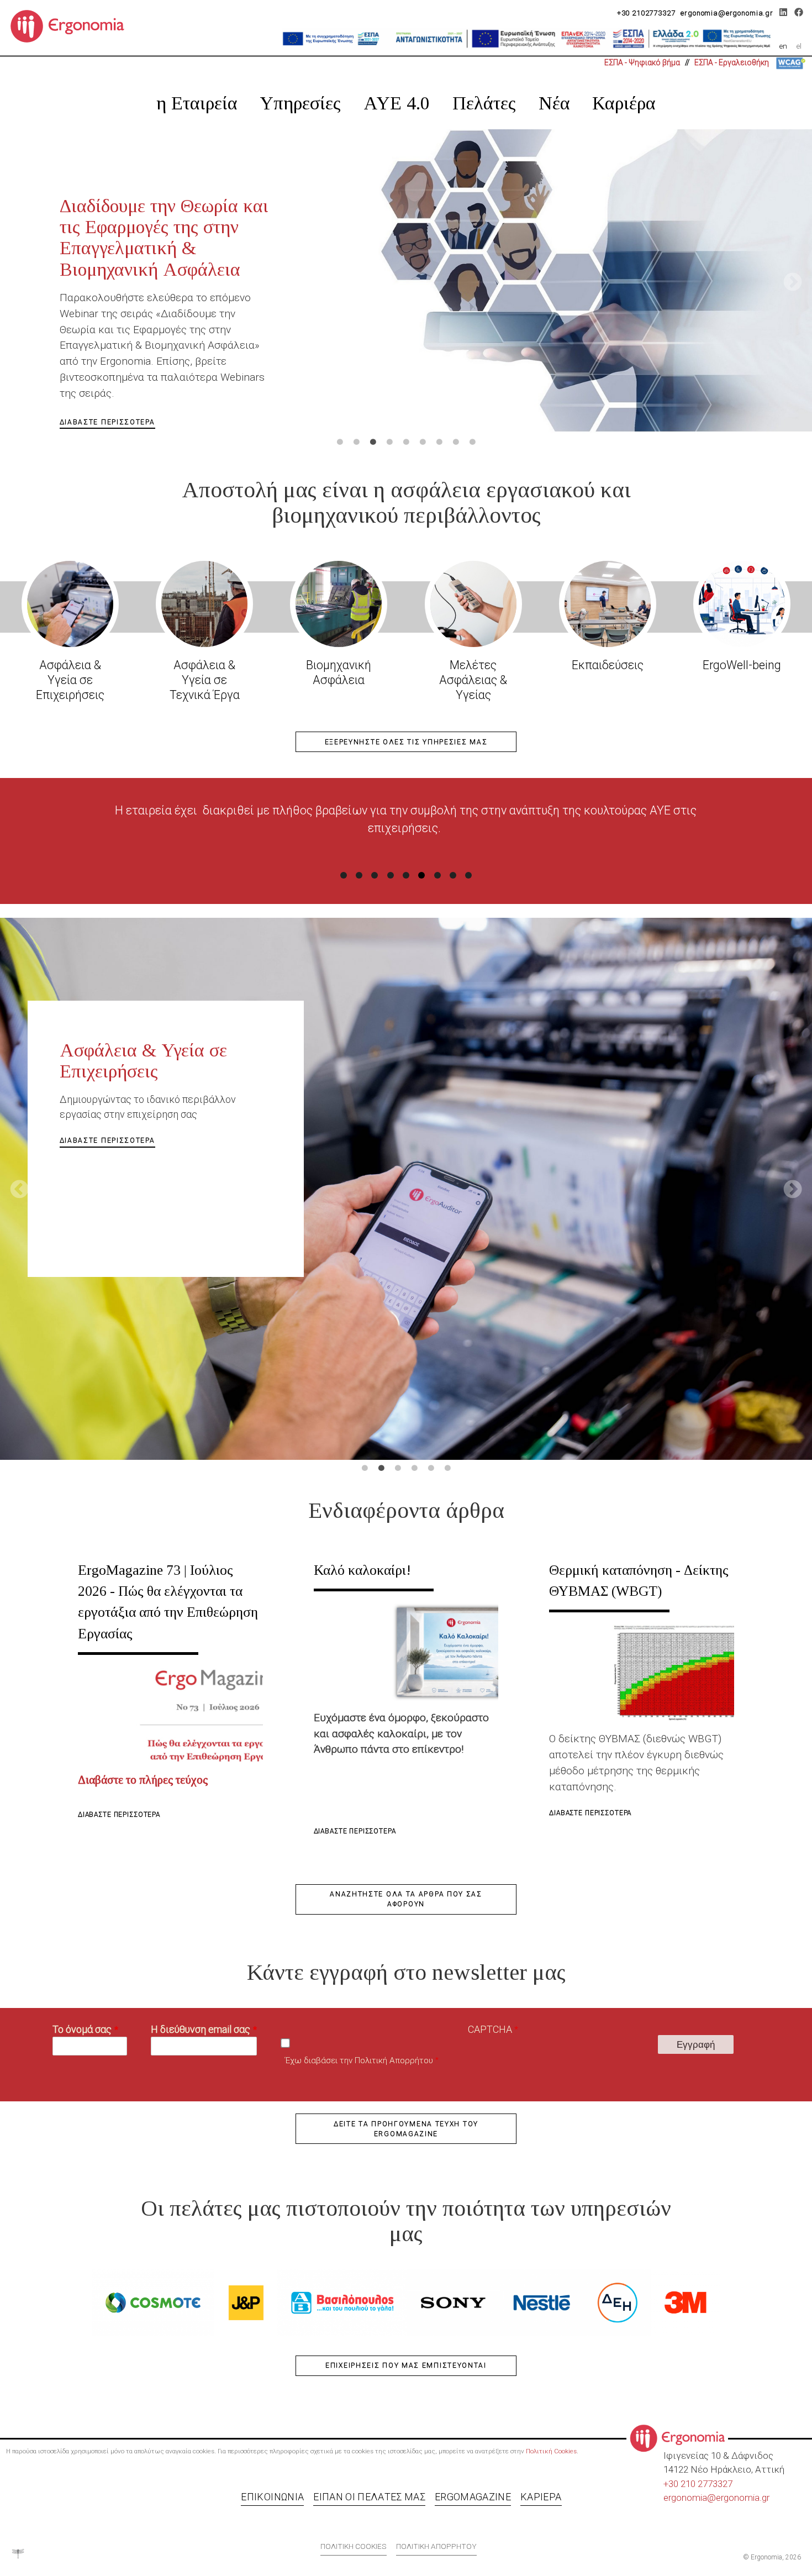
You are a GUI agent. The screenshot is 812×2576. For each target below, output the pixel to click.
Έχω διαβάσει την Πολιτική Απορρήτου (359, 2060)
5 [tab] (406, 442)
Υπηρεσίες (300, 103)
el (799, 46)
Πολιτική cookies (354, 2546)
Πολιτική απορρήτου (436, 2546)
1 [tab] (340, 442)
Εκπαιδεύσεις (608, 665)
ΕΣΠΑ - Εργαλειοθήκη (732, 62)
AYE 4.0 (397, 103)
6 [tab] (423, 442)
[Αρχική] (72, 25)
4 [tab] (389, 442)
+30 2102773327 (646, 13)
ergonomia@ (690, 2498)
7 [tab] (439, 442)
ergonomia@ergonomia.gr (727, 13)
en (783, 46)
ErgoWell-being (742, 665)
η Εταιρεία (197, 103)
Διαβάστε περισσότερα (119, 1815)
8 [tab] (456, 442)
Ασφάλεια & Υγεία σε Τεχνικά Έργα (205, 680)
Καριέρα (624, 103)
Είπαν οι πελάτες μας (369, 2497)
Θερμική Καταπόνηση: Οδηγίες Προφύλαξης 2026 (162, 216)
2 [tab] (356, 442)
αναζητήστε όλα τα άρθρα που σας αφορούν (406, 1899)
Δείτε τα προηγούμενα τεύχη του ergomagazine (406, 2129)
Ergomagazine (473, 2497)
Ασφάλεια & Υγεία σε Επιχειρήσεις (70, 680)
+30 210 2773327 (698, 2484)
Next (793, 283)
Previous (19, 283)
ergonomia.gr (743, 2498)
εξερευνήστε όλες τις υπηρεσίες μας (406, 742)
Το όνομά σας (82, 2029)
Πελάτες (484, 103)
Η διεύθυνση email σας (201, 2029)
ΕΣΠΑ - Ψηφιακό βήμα (642, 62)
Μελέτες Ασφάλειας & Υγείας (473, 680)
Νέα (554, 103)
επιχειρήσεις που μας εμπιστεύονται (406, 2365)
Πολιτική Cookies (551, 2451)
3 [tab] (373, 442)
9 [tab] (472, 442)
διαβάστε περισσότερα (107, 332)
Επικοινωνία (272, 2497)
